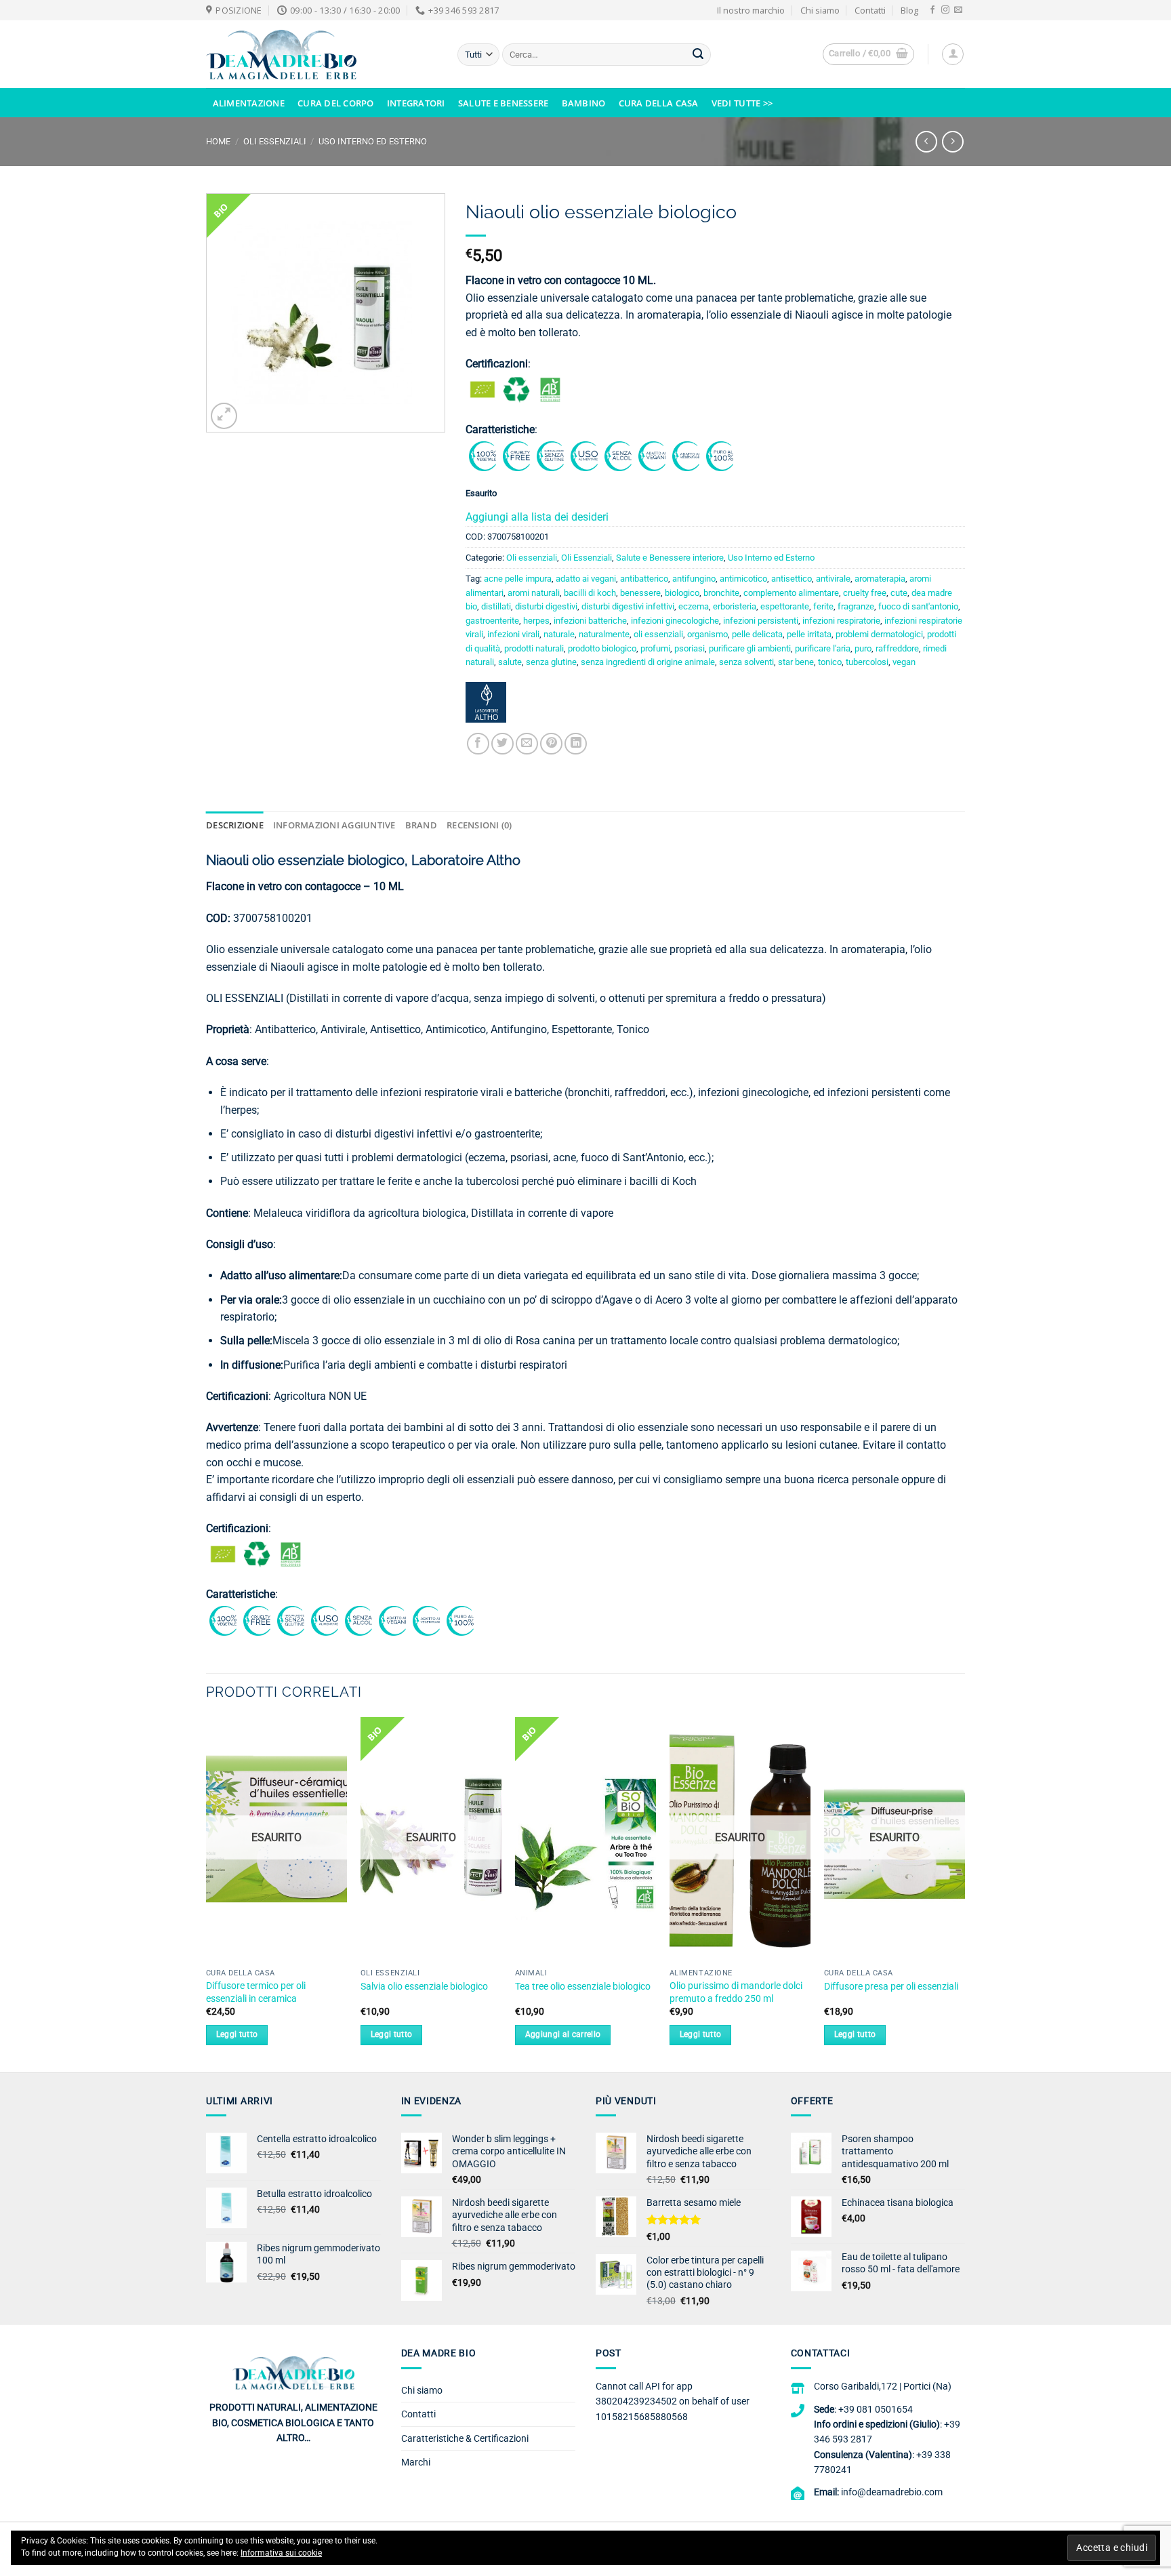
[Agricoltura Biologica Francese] (550, 389)
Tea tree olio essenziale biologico (583, 1987)
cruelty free (865, 593)
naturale (559, 634)
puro (863, 648)
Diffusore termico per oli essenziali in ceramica (256, 1992)
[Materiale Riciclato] (516, 389)
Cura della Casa (659, 103)
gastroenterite (492, 621)
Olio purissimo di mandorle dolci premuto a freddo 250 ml (736, 1992)
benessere (640, 593)
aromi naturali (534, 593)
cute (899, 593)
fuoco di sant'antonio (918, 606)
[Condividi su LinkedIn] (576, 744)
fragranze (856, 606)
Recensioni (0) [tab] (479, 825)
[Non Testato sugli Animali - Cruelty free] (516, 455)
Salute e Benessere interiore (670, 558)
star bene (796, 662)
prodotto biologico (602, 648)
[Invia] (698, 55)
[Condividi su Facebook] (478, 744)
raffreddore (897, 648)
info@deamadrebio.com (892, 2492)
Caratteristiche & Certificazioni (465, 2438)
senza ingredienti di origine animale (648, 662)
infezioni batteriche (590, 621)
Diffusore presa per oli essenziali (891, 1987)
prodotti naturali (534, 648)
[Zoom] (224, 416)
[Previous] (207, 1893)
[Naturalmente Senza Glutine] (550, 455)
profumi (655, 648)
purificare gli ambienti (750, 648)
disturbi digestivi (546, 606)
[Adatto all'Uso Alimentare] (584, 455)
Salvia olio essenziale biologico (424, 1987)
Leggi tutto (237, 2034)
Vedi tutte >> (742, 103)
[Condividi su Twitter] (502, 744)
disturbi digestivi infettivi (628, 606)
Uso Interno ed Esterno (373, 141)
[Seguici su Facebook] (932, 10)
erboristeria (735, 606)
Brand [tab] (421, 825)
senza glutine (551, 662)
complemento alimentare (791, 593)
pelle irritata (809, 634)
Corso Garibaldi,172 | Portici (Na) (883, 2386)
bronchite (721, 593)
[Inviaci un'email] (958, 10)
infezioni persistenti (761, 621)
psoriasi (690, 648)
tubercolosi (867, 662)
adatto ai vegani (586, 579)
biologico (682, 593)
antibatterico (644, 579)
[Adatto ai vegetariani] (686, 455)
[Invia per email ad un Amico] (527, 744)
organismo (707, 634)
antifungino (694, 579)
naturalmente (604, 634)
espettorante (785, 606)
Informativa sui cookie (281, 2553)
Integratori (416, 103)
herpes (536, 621)
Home (218, 141)
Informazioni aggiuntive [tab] (334, 825)
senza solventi (746, 662)
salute (510, 662)
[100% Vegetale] (482, 455)
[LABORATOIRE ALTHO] (486, 707)
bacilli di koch (590, 593)
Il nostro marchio (751, 10)
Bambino (584, 103)
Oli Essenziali (275, 141)
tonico (830, 662)
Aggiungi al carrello (563, 2034)
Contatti (870, 10)
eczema (694, 606)
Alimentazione (249, 103)
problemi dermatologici (879, 634)
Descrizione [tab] (235, 825)
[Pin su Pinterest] (551, 744)
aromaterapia (880, 579)
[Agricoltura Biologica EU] (482, 389)
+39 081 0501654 (876, 2409)
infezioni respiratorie (841, 621)
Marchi (416, 2462)
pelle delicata (757, 634)
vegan (904, 662)
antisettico (792, 579)
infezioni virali (513, 634)
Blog (909, 10)
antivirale (833, 579)
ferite (823, 606)
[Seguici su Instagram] (945, 10)
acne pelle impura (518, 579)
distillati (496, 606)
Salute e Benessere (504, 103)
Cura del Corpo (336, 103)
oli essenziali (658, 634)
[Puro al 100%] (720, 455)
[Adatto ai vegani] (652, 455)
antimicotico (743, 579)
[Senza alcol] (618, 455)
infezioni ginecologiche (675, 621)
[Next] (964, 1893)
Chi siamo (820, 10)
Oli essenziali (532, 558)
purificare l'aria (823, 648)
